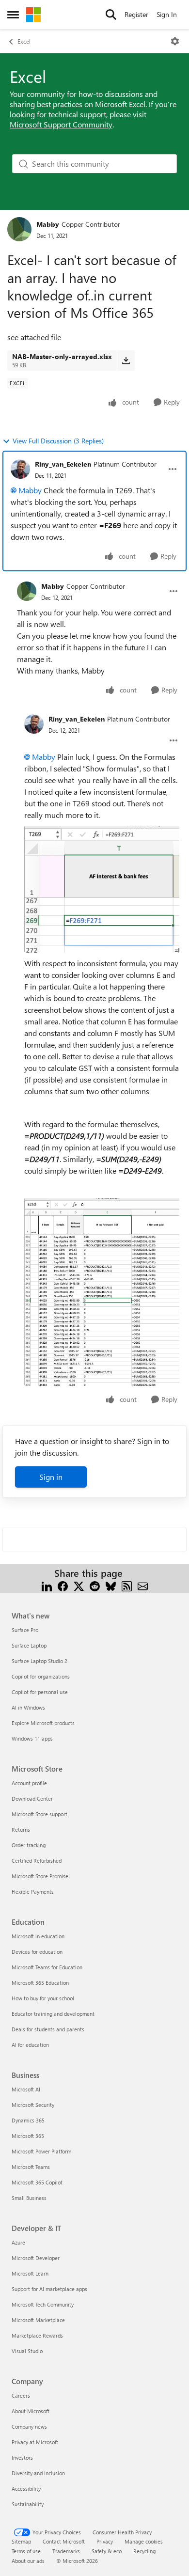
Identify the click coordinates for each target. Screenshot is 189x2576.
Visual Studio (27, 2351)
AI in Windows (28, 1707)
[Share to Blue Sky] (111, 1585)
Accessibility (26, 2489)
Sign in (51, 1477)
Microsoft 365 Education (40, 1983)
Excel (24, 41)
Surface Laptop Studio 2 (39, 1661)
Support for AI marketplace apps (49, 2289)
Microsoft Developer (36, 2258)
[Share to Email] (143, 1585)
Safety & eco (107, 2551)
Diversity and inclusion (38, 2473)
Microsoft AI (26, 2089)
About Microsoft (31, 2411)
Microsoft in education (38, 1936)
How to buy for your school (43, 1998)
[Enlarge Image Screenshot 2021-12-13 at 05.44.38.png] (102, 889)
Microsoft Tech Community (43, 2304)
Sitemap (21, 2541)
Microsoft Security (33, 2105)
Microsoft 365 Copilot (37, 2182)
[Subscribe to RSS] (127, 1585)
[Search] (111, 15)
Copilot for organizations (41, 1676)
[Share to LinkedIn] (47, 1585)
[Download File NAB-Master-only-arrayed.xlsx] (126, 361)
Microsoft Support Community (61, 124)
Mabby (48, 224)
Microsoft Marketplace (38, 2320)
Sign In (167, 14)
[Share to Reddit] (95, 1585)
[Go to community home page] (33, 15)
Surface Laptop (29, 1645)
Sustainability (28, 2504)
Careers (21, 2395)
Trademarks (66, 2551)
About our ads (28, 2561)
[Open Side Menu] (13, 15)
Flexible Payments (33, 1892)
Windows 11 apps (32, 1738)
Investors (22, 2458)
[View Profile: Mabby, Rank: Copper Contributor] (19, 229)
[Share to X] (79, 1585)
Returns (21, 1830)
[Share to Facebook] (63, 1585)
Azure (18, 2242)
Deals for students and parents (48, 2029)
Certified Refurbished (37, 1861)
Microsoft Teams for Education (47, 1967)
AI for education (30, 2045)
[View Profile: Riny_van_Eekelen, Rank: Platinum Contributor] (20, 469)
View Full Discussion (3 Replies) (58, 441)
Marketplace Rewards (37, 2335)
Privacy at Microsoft (35, 2442)
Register (136, 14)
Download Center (32, 1798)
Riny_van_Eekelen (63, 464)
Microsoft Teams (31, 2167)
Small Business (29, 2198)
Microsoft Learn (30, 2273)
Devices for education (37, 1952)
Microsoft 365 (28, 2136)
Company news (29, 2427)
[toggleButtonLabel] (175, 41)
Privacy (105, 2541)
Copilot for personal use (40, 1692)
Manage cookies (144, 2541)
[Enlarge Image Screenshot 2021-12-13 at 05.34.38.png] (102, 1292)
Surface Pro (25, 1630)
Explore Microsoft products (43, 1723)
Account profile (29, 1783)
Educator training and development (53, 2014)
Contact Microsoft (64, 2541)
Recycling (144, 2551)
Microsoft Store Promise (40, 1876)
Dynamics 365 (28, 2120)
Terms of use (26, 2551)
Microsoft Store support (39, 1814)
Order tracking (29, 1845)
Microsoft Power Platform (41, 2151)
